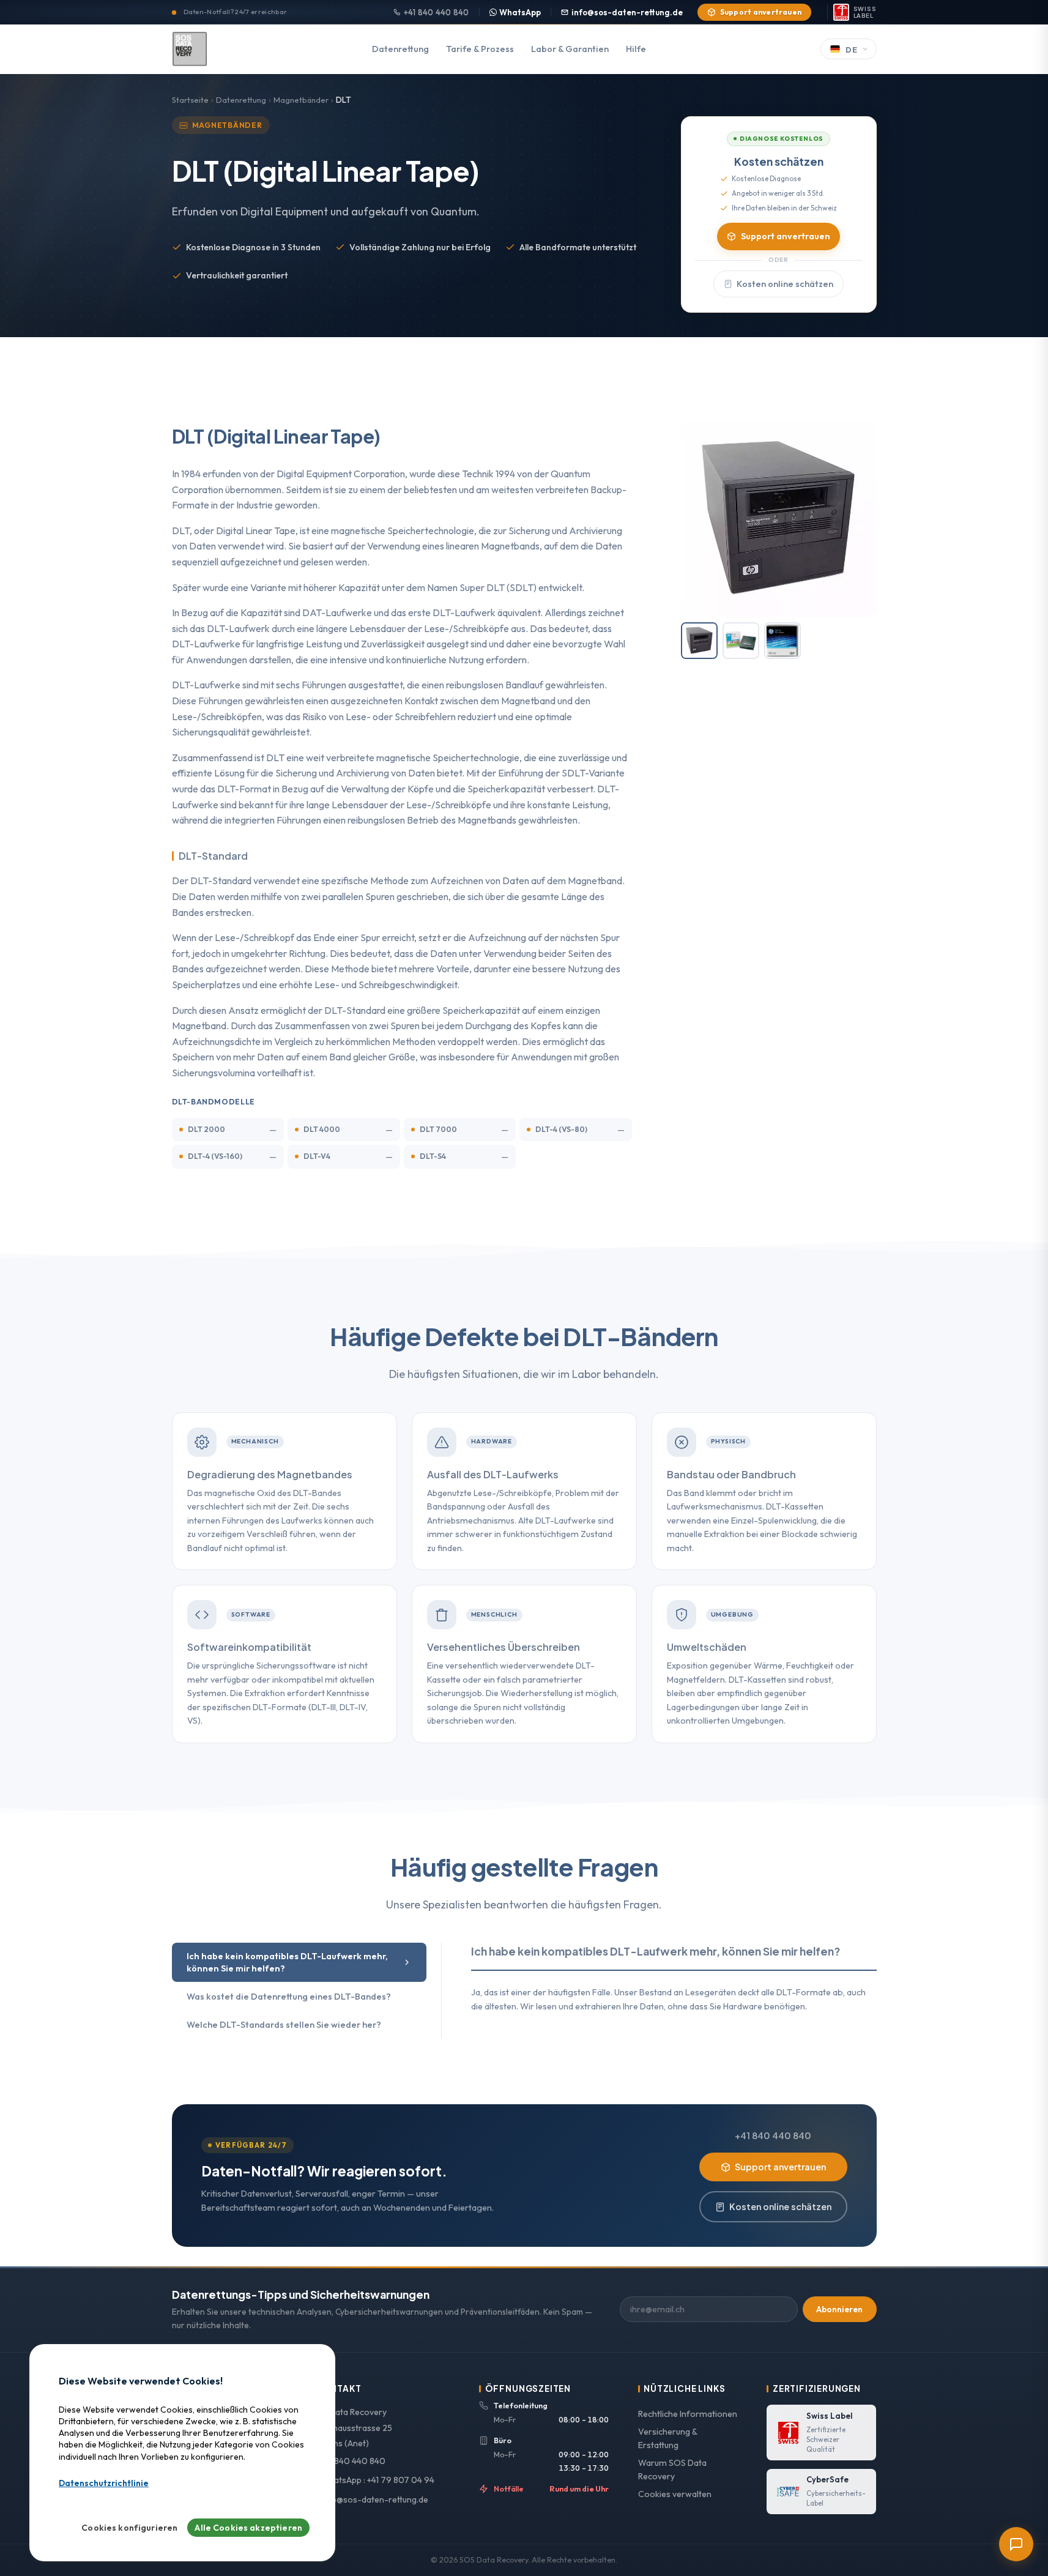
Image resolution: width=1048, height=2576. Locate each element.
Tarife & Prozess (480, 49)
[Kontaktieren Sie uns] (1016, 2544)
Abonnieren (839, 2309)
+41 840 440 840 (437, 12)
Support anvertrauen (761, 12)
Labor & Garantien (570, 49)
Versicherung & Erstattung (667, 2439)
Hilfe (636, 49)
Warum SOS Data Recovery (672, 2470)
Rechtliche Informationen (688, 2414)
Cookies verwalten (675, 2494)
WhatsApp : (377, 2480)
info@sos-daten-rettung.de (627, 12)
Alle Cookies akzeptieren (248, 2528)
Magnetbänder (301, 100)
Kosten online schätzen (785, 284)
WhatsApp (520, 12)
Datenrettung (400, 49)
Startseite (190, 100)
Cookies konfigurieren (129, 2528)
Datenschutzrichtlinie (104, 2483)
